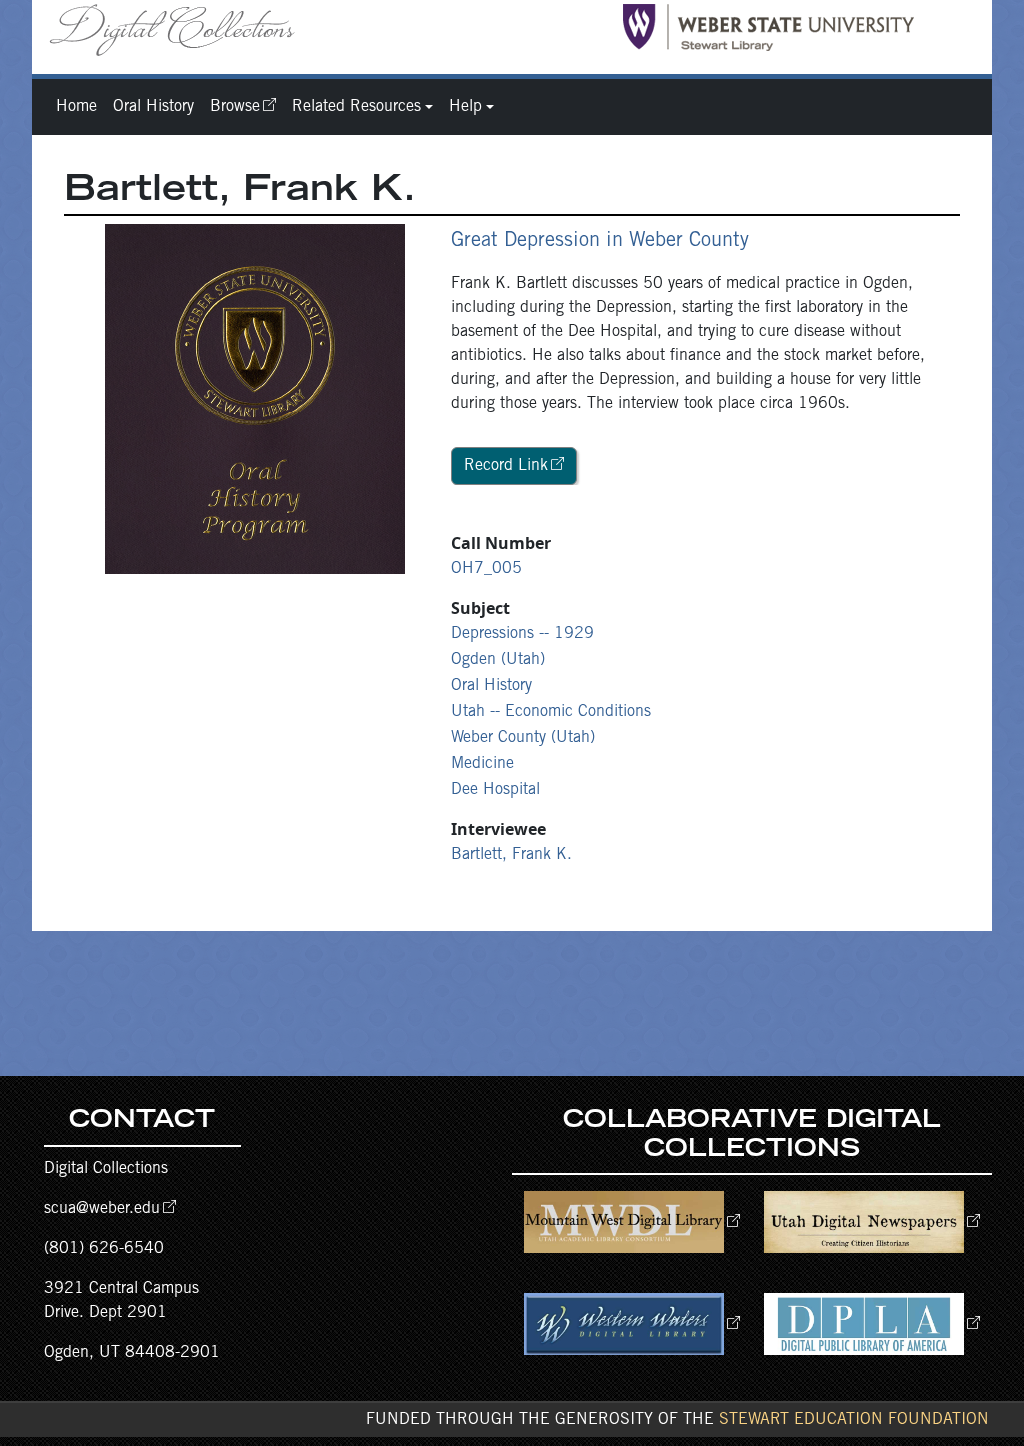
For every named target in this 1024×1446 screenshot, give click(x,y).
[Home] (179, 29)
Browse (235, 107)
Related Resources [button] (356, 107)
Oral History (153, 107)
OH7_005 (486, 569)
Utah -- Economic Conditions (551, 712)
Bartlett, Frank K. (511, 855)
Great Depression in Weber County (600, 242)
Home (76, 107)
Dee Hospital (495, 790)
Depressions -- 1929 (522, 634)
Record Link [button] (506, 466)
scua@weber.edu (102, 1209)
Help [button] (465, 107)
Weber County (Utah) (523, 738)
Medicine (482, 764)
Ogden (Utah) (498, 660)
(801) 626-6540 (104, 1249)
